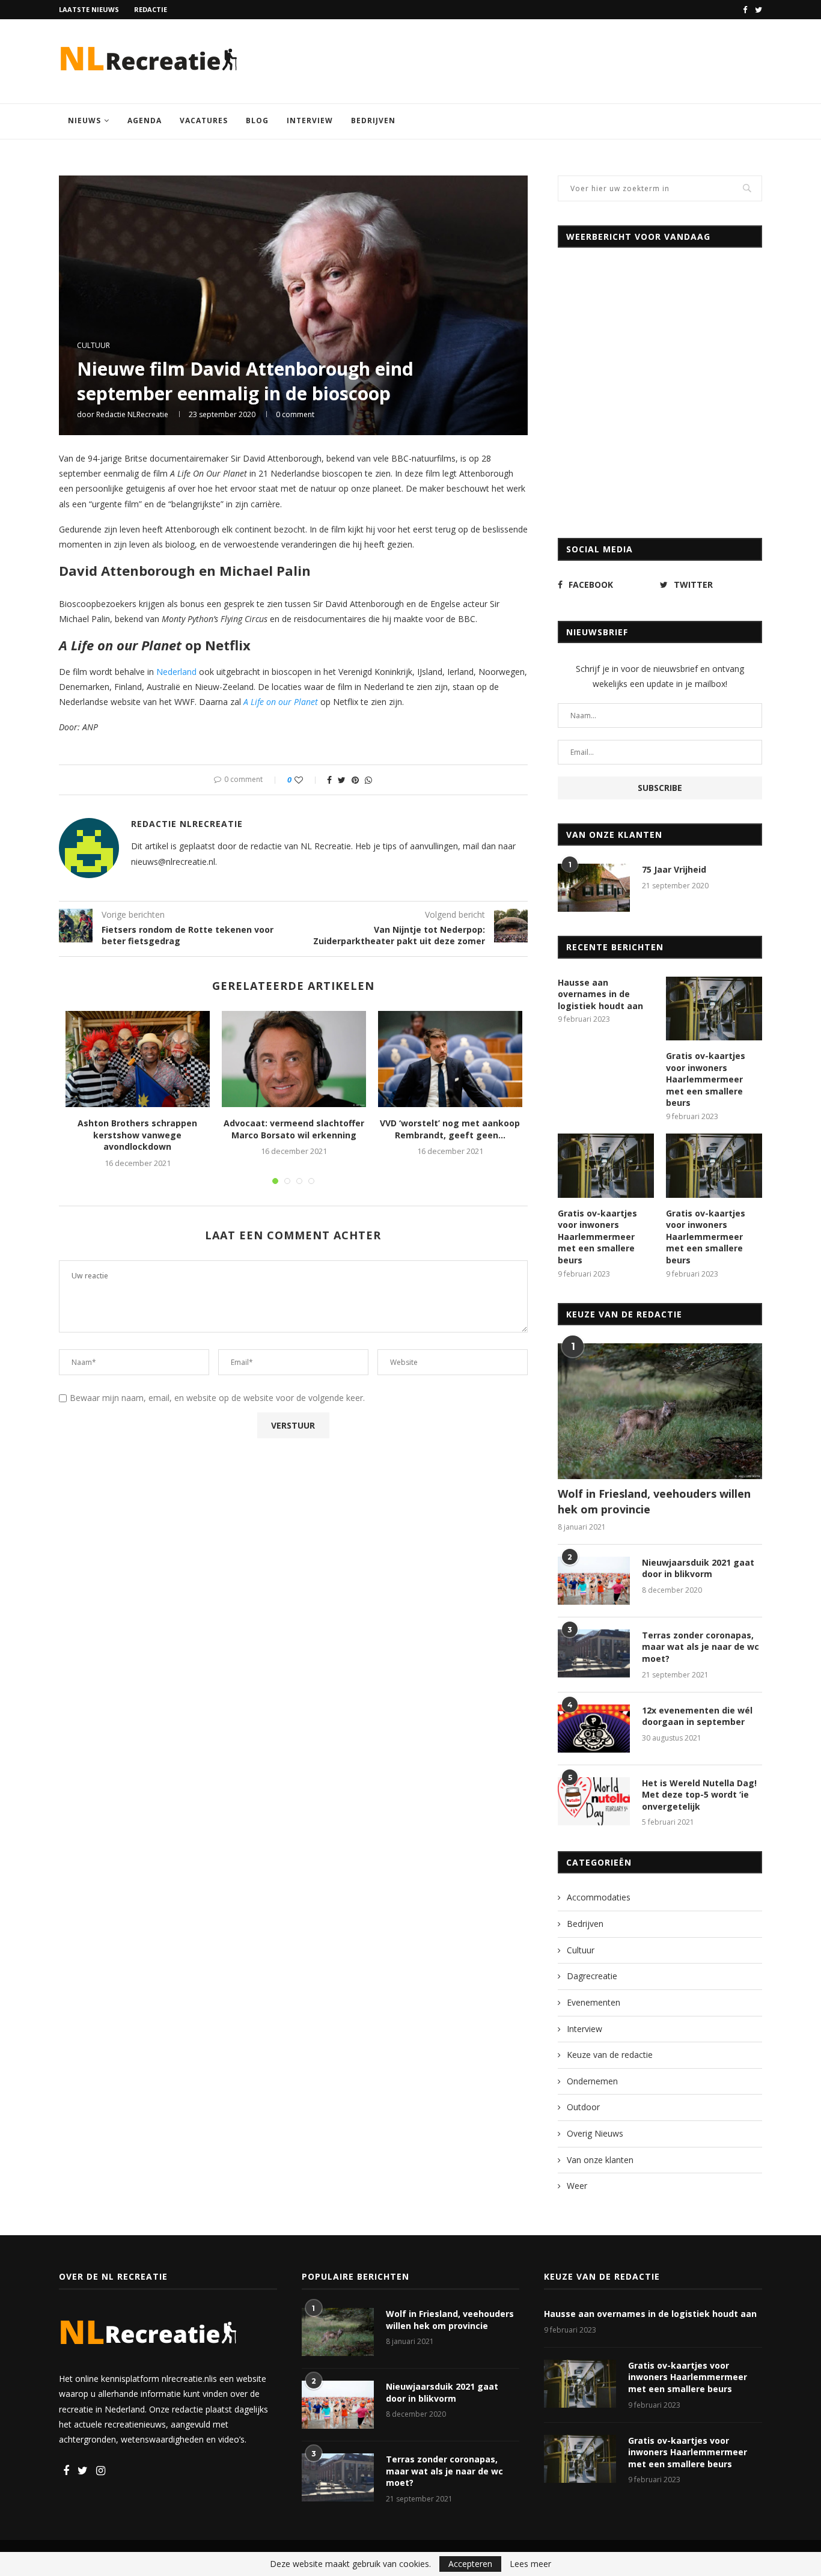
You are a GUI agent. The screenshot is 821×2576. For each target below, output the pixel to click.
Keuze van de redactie (610, 2055)
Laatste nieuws (89, 9)
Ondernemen (592, 2081)
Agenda (145, 121)
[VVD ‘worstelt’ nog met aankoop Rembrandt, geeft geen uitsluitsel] (450, 1059)
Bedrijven (373, 121)
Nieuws (84, 121)
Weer (577, 2186)
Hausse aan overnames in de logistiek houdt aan (600, 994)
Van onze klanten (600, 2160)
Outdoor (583, 2107)
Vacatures (204, 121)
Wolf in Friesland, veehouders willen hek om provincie (654, 1501)
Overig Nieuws (595, 2133)
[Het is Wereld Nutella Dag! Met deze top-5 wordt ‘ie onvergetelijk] (594, 1801)
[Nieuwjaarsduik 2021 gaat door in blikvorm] (594, 1581)
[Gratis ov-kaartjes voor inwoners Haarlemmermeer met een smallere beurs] (714, 1009)
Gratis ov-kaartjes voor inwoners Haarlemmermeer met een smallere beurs (706, 1079)
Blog (257, 121)
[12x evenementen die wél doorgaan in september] (594, 1729)
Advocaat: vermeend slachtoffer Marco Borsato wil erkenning (294, 1129)
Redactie (151, 9)
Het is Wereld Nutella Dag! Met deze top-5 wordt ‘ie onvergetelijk (699, 1795)
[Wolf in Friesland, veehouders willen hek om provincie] (660, 1412)
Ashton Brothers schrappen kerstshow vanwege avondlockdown (137, 1135)
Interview (310, 121)
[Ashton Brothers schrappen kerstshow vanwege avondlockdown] (138, 1059)
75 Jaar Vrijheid (674, 869)
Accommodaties (599, 1897)
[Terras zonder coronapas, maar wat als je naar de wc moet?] (594, 1653)
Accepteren (470, 2564)
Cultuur (93, 346)
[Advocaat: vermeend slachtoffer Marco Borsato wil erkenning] (294, 1059)
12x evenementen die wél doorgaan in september (697, 1716)
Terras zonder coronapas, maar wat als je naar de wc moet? (700, 1647)
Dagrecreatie (592, 1976)
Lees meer (530, 2564)
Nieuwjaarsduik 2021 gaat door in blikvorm (698, 1568)
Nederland (176, 672)
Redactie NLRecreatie (132, 414)
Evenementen (594, 2002)
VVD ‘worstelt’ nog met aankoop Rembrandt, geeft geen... (450, 1129)
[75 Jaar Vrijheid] (594, 888)
